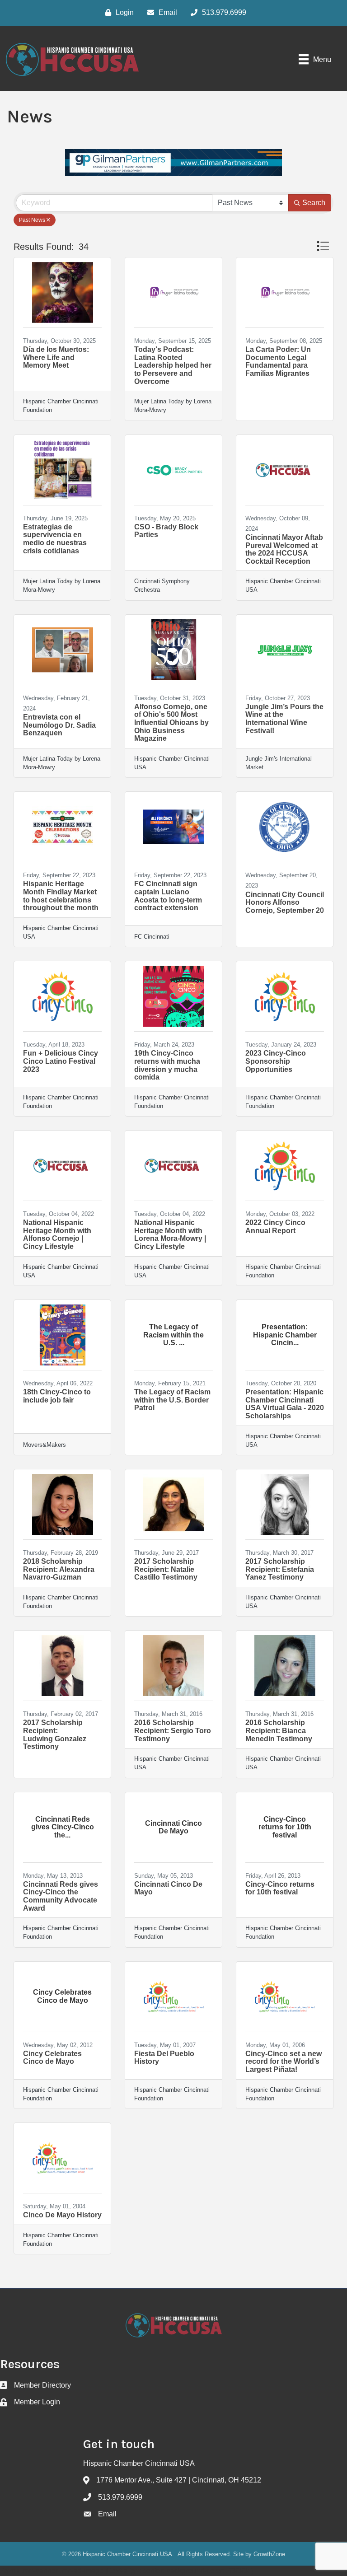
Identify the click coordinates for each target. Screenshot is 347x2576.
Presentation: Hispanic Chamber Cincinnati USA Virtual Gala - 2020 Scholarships (285, 1404)
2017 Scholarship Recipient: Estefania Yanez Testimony (280, 1569)
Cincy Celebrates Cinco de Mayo (52, 2058)
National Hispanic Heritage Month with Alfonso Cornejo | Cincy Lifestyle (57, 1234)
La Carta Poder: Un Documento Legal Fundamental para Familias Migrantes (278, 361)
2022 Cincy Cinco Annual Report (275, 1227)
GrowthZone (269, 2554)
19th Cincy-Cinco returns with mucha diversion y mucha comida (167, 1065)
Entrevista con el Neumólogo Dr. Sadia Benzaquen (59, 725)
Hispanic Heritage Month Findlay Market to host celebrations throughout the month (61, 896)
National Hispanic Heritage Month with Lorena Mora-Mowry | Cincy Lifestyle (170, 1234)
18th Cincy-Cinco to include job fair (57, 1396)
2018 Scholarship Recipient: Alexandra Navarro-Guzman (59, 1569)
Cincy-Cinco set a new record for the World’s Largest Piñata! (284, 2062)
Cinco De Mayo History (62, 2215)
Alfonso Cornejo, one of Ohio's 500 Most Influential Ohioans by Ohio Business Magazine (171, 722)
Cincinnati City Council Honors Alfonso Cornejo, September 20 (285, 902)
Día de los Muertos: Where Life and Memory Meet (56, 357)
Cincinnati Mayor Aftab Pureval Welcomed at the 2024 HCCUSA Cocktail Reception (284, 549)
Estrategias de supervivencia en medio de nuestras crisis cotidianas (55, 539)
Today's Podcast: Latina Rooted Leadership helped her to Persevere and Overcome (173, 365)
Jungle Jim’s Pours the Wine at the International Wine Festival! (284, 719)
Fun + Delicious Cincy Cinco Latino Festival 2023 (61, 1061)
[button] (323, 246)
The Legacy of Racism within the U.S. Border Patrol (172, 1400)
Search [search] (314, 203)
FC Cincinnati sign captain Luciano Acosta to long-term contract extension (168, 896)
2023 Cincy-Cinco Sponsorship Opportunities (276, 1061)
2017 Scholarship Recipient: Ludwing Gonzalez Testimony (56, 1734)
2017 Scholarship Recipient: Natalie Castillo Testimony (166, 1569)
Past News (32, 220)
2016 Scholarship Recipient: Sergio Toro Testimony (173, 1730)
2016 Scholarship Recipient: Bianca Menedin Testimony (279, 1730)
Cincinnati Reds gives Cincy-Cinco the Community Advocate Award (61, 1896)
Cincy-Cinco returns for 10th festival (280, 1888)
